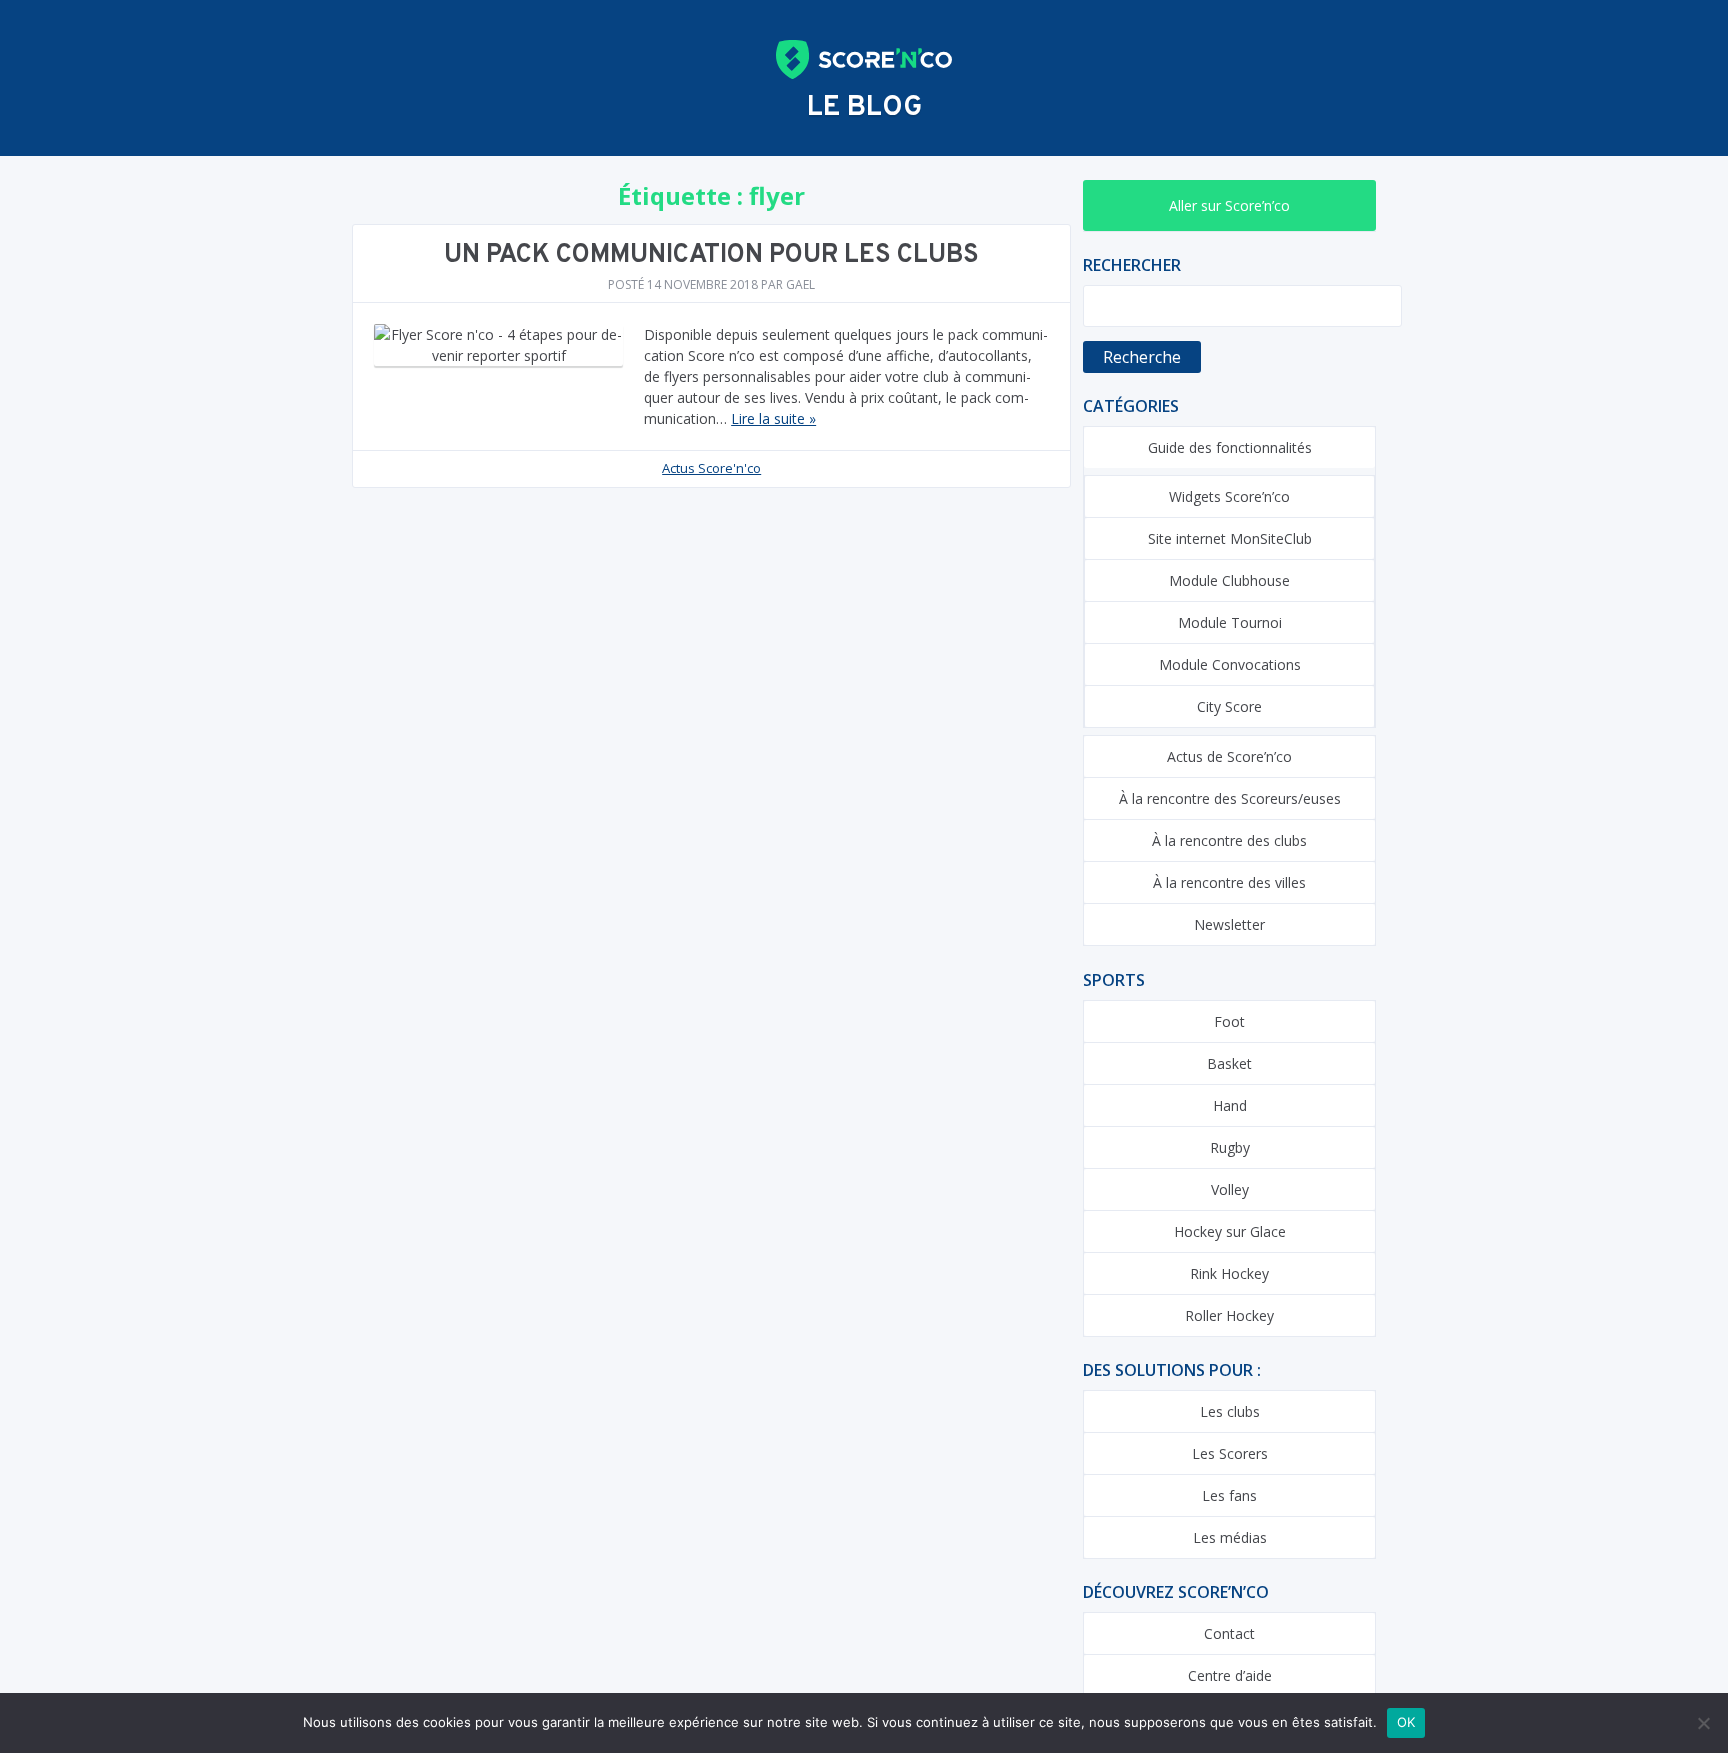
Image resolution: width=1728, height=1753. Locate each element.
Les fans (1229, 1495)
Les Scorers (1230, 1453)
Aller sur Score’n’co (1229, 205)
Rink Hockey (1229, 1273)
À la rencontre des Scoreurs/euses (1230, 798)
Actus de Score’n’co (1229, 756)
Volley (1230, 1189)
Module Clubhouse (1229, 580)
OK (1406, 1722)
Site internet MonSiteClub (1230, 538)
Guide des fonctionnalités (1230, 447)
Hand (1230, 1105)
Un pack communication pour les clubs (711, 255)
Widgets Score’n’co (1229, 496)
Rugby (1230, 1147)
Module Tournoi (1230, 622)
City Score (1229, 706)
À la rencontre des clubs (1229, 840)
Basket (1229, 1063)
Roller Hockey (1229, 1315)
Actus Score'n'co (711, 468)
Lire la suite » (773, 418)
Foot (1229, 1021)
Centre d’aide (1230, 1675)
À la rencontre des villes (1229, 882)
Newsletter (1229, 924)
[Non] (1703, 1723)
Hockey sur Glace (1230, 1231)
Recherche (1142, 357)
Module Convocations (1230, 664)
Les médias (1230, 1537)
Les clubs (1230, 1411)
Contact (1229, 1633)
